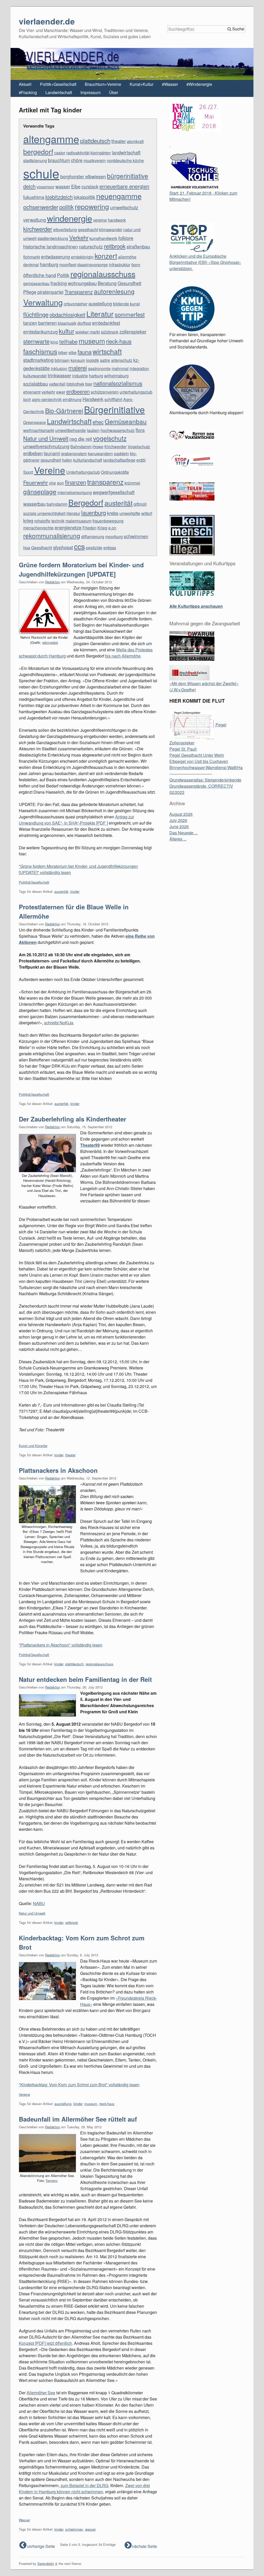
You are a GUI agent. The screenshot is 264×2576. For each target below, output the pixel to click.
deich (29, 186)
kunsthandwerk (103, 238)
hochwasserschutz (118, 430)
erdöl (141, 460)
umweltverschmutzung (46, 446)
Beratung (107, 283)
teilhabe (68, 341)
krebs (113, 513)
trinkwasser (59, 375)
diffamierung (93, 537)
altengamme (51, 139)
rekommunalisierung (52, 535)
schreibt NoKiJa (59, 1023)
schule (41, 173)
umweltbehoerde (71, 430)
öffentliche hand (40, 275)
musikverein (95, 160)
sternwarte (36, 341)
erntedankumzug (40, 331)
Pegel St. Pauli (183, 749)
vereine (100, 220)
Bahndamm (81, 447)
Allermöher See (41, 2393)
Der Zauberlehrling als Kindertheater (72, 1119)
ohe (52, 483)
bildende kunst (126, 304)
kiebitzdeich (59, 197)
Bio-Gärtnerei (64, 410)
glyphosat (63, 547)
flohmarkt (32, 257)
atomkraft (135, 141)
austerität (118, 503)
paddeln (121, 454)
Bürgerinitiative (114, 409)
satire (105, 360)
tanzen (30, 323)
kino (54, 342)
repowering (92, 206)
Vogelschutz (139, 447)
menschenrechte (38, 528)
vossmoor (46, 187)
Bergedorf (86, 502)
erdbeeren (78, 391)
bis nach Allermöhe (123, 656)
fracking (59, 283)
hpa (27, 548)
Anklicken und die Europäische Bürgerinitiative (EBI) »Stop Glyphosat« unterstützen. (205, 262)
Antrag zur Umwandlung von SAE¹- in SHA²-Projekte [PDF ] (76, 820)
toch (27, 399)
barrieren (47, 323)
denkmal (31, 265)
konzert (106, 256)
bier (89, 384)
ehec (98, 422)
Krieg (102, 528)
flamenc (52, 2180)
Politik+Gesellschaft (58, 84)
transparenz (105, 482)
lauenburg (94, 512)
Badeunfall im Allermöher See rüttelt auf (78, 2119)
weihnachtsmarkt (39, 430)
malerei (78, 368)
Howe (98, 447)
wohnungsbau (82, 283)
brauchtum (59, 160)
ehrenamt (32, 392)
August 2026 (181, 814)
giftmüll (140, 504)
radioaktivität (78, 153)
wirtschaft (107, 351)
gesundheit (51, 460)
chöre (77, 160)
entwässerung (55, 256)
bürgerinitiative (128, 176)
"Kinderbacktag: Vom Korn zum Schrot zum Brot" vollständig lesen (79, 2085)
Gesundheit (129, 283)
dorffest (84, 323)
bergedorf (38, 151)
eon (60, 483)
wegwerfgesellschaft (114, 492)
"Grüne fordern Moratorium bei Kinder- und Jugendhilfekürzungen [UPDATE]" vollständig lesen (78, 869)
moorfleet (68, 265)
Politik (63, 275)
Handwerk (93, 399)
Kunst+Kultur (142, 84)
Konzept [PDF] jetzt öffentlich (45, 2343)
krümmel (132, 483)
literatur (73, 513)
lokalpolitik (84, 197)
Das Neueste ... (183, 833)
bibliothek (75, 384)
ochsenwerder (41, 207)
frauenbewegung (108, 521)
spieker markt (88, 332)
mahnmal (120, 368)
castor (60, 153)
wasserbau (34, 504)
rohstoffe (42, 521)
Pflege (30, 292)
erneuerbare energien (124, 186)
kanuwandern (100, 454)
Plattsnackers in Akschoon (58, 1470)
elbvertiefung (65, 230)
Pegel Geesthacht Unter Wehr (197, 755)
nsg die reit (81, 439)
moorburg (114, 537)
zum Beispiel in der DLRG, (85, 2485)
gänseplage (40, 491)
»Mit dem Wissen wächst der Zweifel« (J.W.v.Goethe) (204, 687)
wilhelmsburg (116, 376)
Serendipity (46, 2563)
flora (140, 430)
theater (119, 141)
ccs (79, 546)
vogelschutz (110, 438)
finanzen (76, 482)
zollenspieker (133, 331)
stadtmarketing (38, 360)
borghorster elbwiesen (83, 176)
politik (67, 207)
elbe (73, 352)
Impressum (90, 92)
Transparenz (79, 292)
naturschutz (91, 246)
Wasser (24, 2520)
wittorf (147, 513)
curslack (90, 186)
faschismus (40, 351)
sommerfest (130, 314)
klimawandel (111, 230)
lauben (93, 430)
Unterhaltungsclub (83, 472)
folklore (126, 238)
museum (92, 341)
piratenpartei (50, 292)
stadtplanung (35, 160)
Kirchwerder (115, 447)
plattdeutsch (95, 140)
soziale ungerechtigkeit (44, 513)
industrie (80, 376)
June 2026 (179, 826)
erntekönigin (82, 257)
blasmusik (67, 323)
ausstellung (100, 303)
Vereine (50, 470)
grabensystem (74, 454)
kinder (75, 891)
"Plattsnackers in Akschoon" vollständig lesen (61, 1645)
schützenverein (105, 392)
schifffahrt (113, 399)
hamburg (49, 264)
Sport (28, 472)
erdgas (110, 548)
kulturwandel (35, 376)
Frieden (89, 528)
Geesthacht (42, 548)
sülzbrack (110, 332)
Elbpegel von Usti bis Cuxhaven (199, 761)
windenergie (69, 218)
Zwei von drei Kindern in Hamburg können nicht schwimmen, (84, 2488)
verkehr (48, 392)
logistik (93, 360)
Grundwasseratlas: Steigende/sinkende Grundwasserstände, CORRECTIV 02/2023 (205, 786)
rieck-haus (119, 341)
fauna (85, 352)
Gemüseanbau (126, 421)
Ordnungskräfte (115, 472)
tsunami (52, 453)
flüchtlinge (36, 314)
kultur (67, 331)
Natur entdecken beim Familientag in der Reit (85, 1679)
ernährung (72, 399)
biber (63, 352)
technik (58, 521)
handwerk (117, 220)
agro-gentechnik (47, 399)
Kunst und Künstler (33, 1446)
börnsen (62, 360)
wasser (63, 186)
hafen (67, 460)
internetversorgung (75, 492)
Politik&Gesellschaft (34, 882)
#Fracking (28, 92)
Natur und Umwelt (46, 438)
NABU (39, 1903)
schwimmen (136, 536)
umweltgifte (130, 513)
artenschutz (122, 360)
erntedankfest (106, 323)
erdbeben (33, 453)
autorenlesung (114, 291)
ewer (61, 392)
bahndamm (57, 504)
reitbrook (115, 246)
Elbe (76, 186)
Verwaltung (43, 302)
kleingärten (101, 153)
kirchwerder (38, 229)
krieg (28, 520)
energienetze (68, 527)
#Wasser (170, 84)
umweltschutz (124, 207)
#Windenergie (199, 84)
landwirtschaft (126, 152)
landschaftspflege (119, 460)
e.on (112, 528)
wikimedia (50, 642)
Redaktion (53, 582)
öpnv (136, 265)
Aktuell (25, 84)
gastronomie (99, 368)
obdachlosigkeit (67, 315)
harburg (96, 376)
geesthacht (88, 230)
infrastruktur (119, 265)
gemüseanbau (36, 283)
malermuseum (79, 521)
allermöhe (127, 257)
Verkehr (79, 237)
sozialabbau (36, 384)
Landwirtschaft (59, 92)
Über (114, 92)
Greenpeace (35, 422)
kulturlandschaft (88, 460)
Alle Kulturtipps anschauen (196, 606)
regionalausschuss (103, 274)
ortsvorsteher (76, 304)
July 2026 (178, 820)
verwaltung (35, 220)
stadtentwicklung (53, 238)
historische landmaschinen (51, 246)
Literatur (100, 314)
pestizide (94, 548)
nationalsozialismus (118, 383)
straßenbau (138, 246)
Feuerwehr (36, 482)
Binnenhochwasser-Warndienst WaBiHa (206, 767)
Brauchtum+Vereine (103, 84)
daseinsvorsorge (93, 265)
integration (139, 368)
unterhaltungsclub (136, 392)
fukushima (34, 197)
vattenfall (57, 384)
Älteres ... (178, 839)
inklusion (59, 368)
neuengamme (119, 196)
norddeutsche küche (125, 160)
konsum (78, 360)
